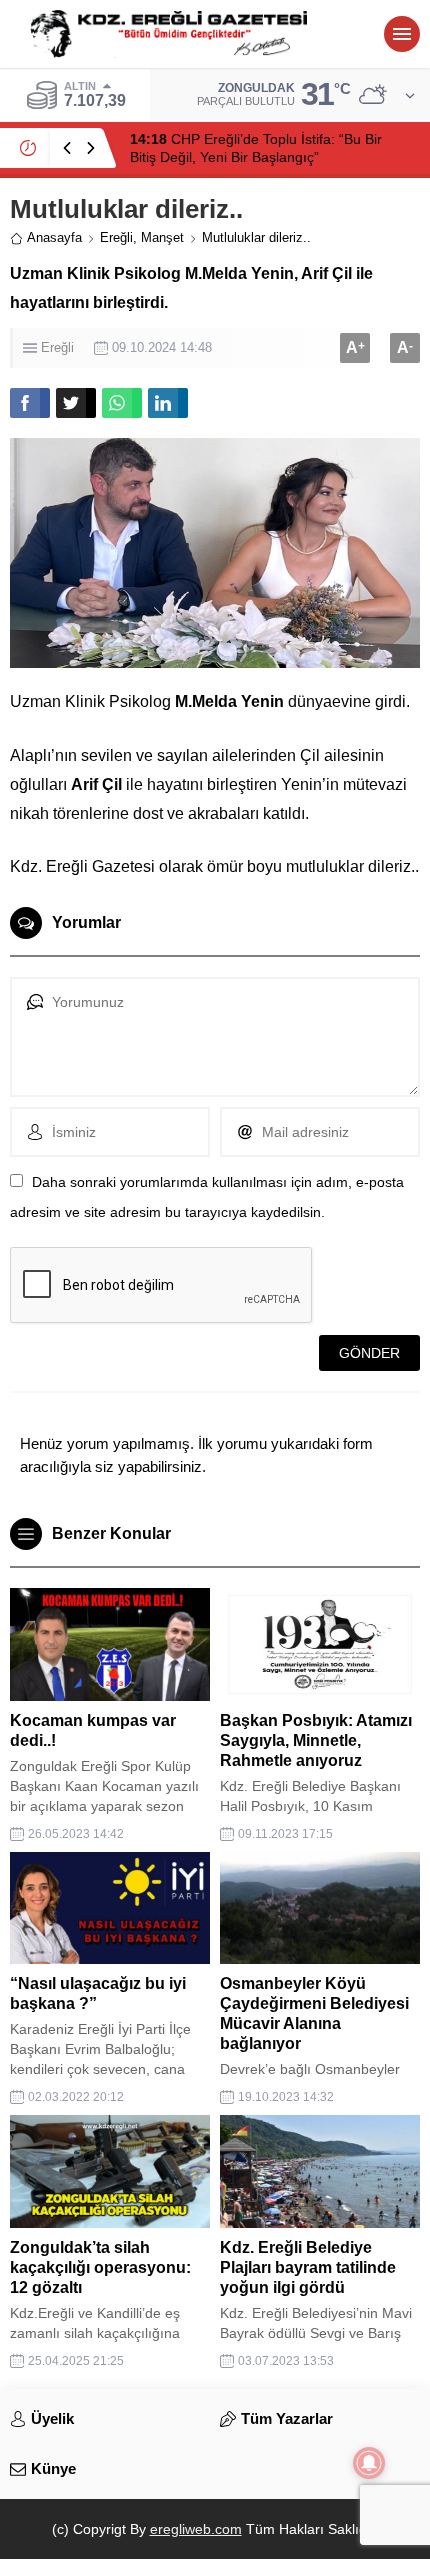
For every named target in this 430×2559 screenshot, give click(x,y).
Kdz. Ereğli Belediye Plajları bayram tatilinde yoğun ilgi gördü (308, 2267)
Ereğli (116, 237)
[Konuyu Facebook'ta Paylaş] (30, 403)
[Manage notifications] (369, 2463)
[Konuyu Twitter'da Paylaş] (76, 403)
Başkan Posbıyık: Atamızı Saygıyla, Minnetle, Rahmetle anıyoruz (316, 1740)
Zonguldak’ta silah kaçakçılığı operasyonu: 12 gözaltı (100, 2267)
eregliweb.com (196, 2529)
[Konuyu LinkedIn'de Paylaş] (168, 403)
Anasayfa (54, 237)
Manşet (162, 237)
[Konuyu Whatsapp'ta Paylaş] (122, 403)
